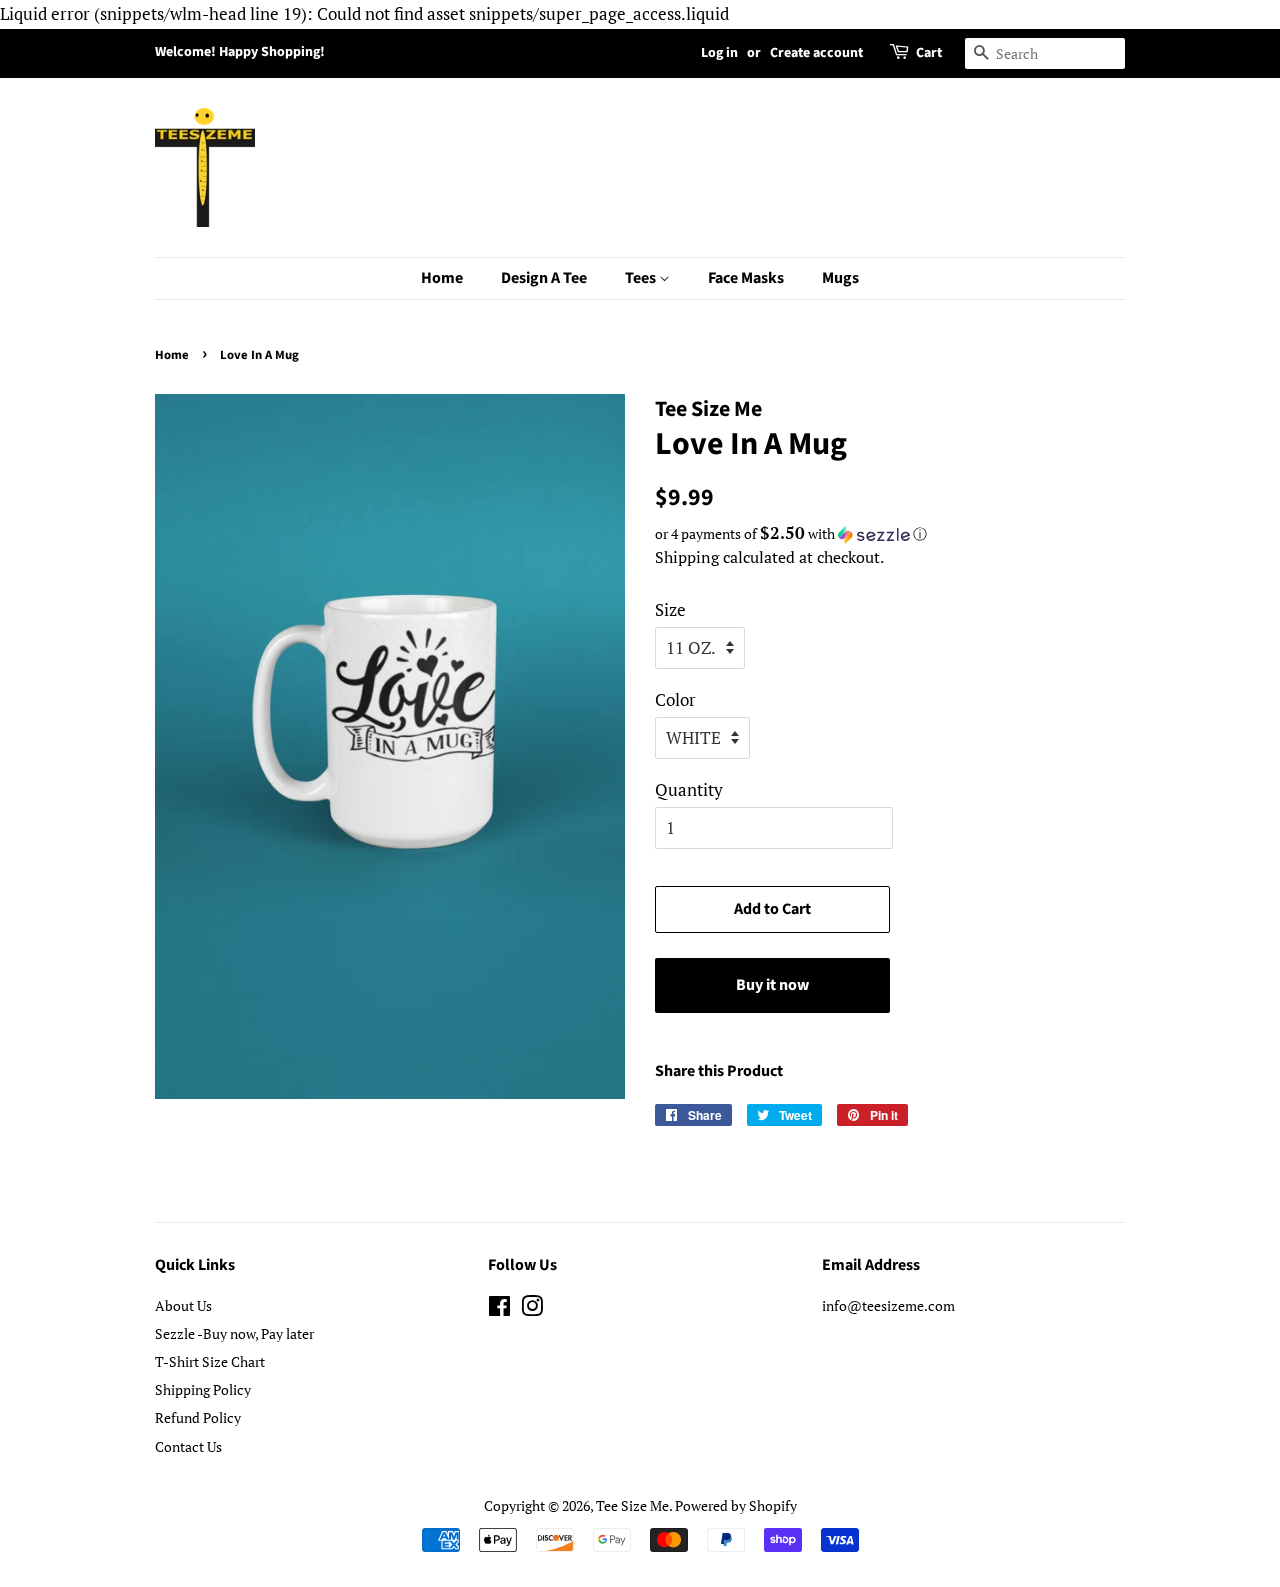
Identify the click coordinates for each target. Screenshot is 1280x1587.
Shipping (687, 557)
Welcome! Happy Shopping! (240, 52)
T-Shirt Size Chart (210, 1361)
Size (670, 609)
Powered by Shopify (736, 1505)
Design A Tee (544, 278)
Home (442, 278)
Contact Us (188, 1446)
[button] (890, 534)
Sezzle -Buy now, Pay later (234, 1333)
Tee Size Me (632, 1505)
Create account (816, 53)
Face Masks (746, 278)
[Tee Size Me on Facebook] (499, 1309)
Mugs (840, 278)
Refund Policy (198, 1417)
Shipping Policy (203, 1389)
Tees (642, 278)
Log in (719, 53)
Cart (929, 53)
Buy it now (772, 985)
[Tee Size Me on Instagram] (532, 1309)
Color (675, 699)
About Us (183, 1305)
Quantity (689, 789)
